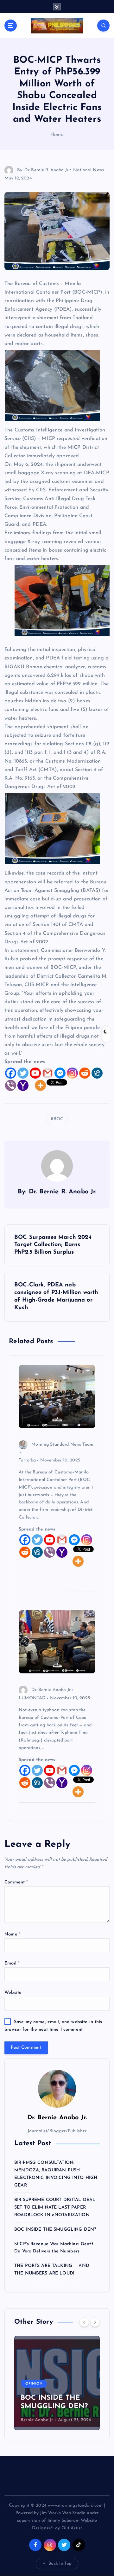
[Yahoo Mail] (23, 1085)
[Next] (95, 2322)
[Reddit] (85, 1073)
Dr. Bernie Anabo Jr (51, 1690)
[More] (40, 1085)
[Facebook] (11, 1073)
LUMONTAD (32, 1698)
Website (13, 1993)
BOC (58, 1119)
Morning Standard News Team (62, 1445)
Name (13, 1934)
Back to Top (60, 2564)
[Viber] (11, 1085)
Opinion (34, 2384)
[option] (57, 2383)
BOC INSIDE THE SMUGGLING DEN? (55, 2230)
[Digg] (97, 1073)
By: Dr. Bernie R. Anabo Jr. (43, 170)
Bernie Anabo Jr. (37, 2420)
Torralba (27, 1460)
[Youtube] (35, 1073)
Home (57, 135)
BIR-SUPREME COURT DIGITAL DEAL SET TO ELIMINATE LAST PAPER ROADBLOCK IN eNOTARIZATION (55, 2207)
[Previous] (84, 2322)
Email (12, 1963)
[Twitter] (23, 1073)
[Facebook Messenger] (60, 1073)
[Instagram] (72, 1073)
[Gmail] (48, 1073)
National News (89, 170)
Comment (16, 1882)
